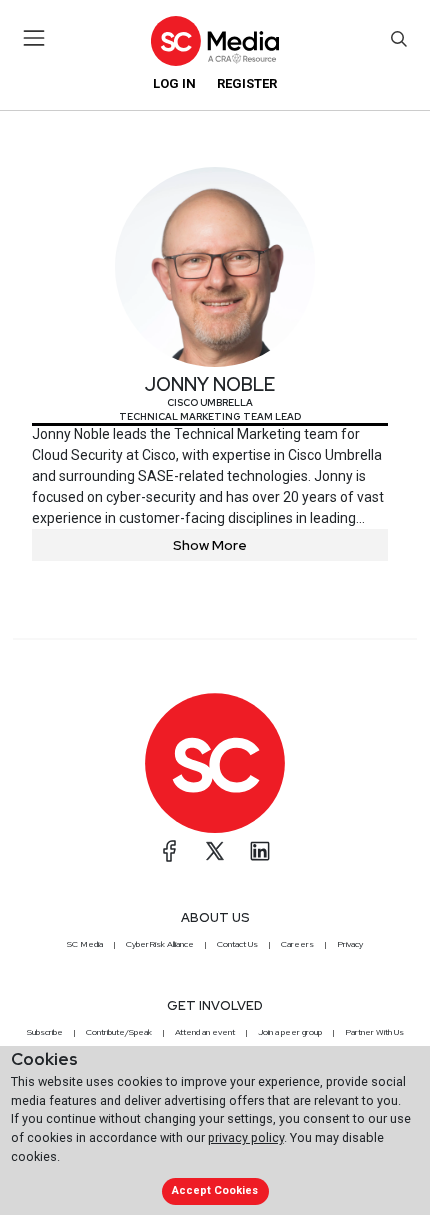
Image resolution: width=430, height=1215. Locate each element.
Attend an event (205, 1032)
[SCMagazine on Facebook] (170, 851)
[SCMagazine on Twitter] (215, 851)
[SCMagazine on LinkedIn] (260, 851)
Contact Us (237, 944)
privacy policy (246, 1137)
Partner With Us (374, 1032)
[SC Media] (215, 40)
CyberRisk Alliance (160, 944)
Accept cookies (215, 1190)
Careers (297, 944)
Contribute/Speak (119, 1032)
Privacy (350, 944)
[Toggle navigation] (34, 38)
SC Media (85, 944)
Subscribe (45, 1032)
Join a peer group (290, 1032)
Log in (174, 83)
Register (247, 83)
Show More (210, 545)
